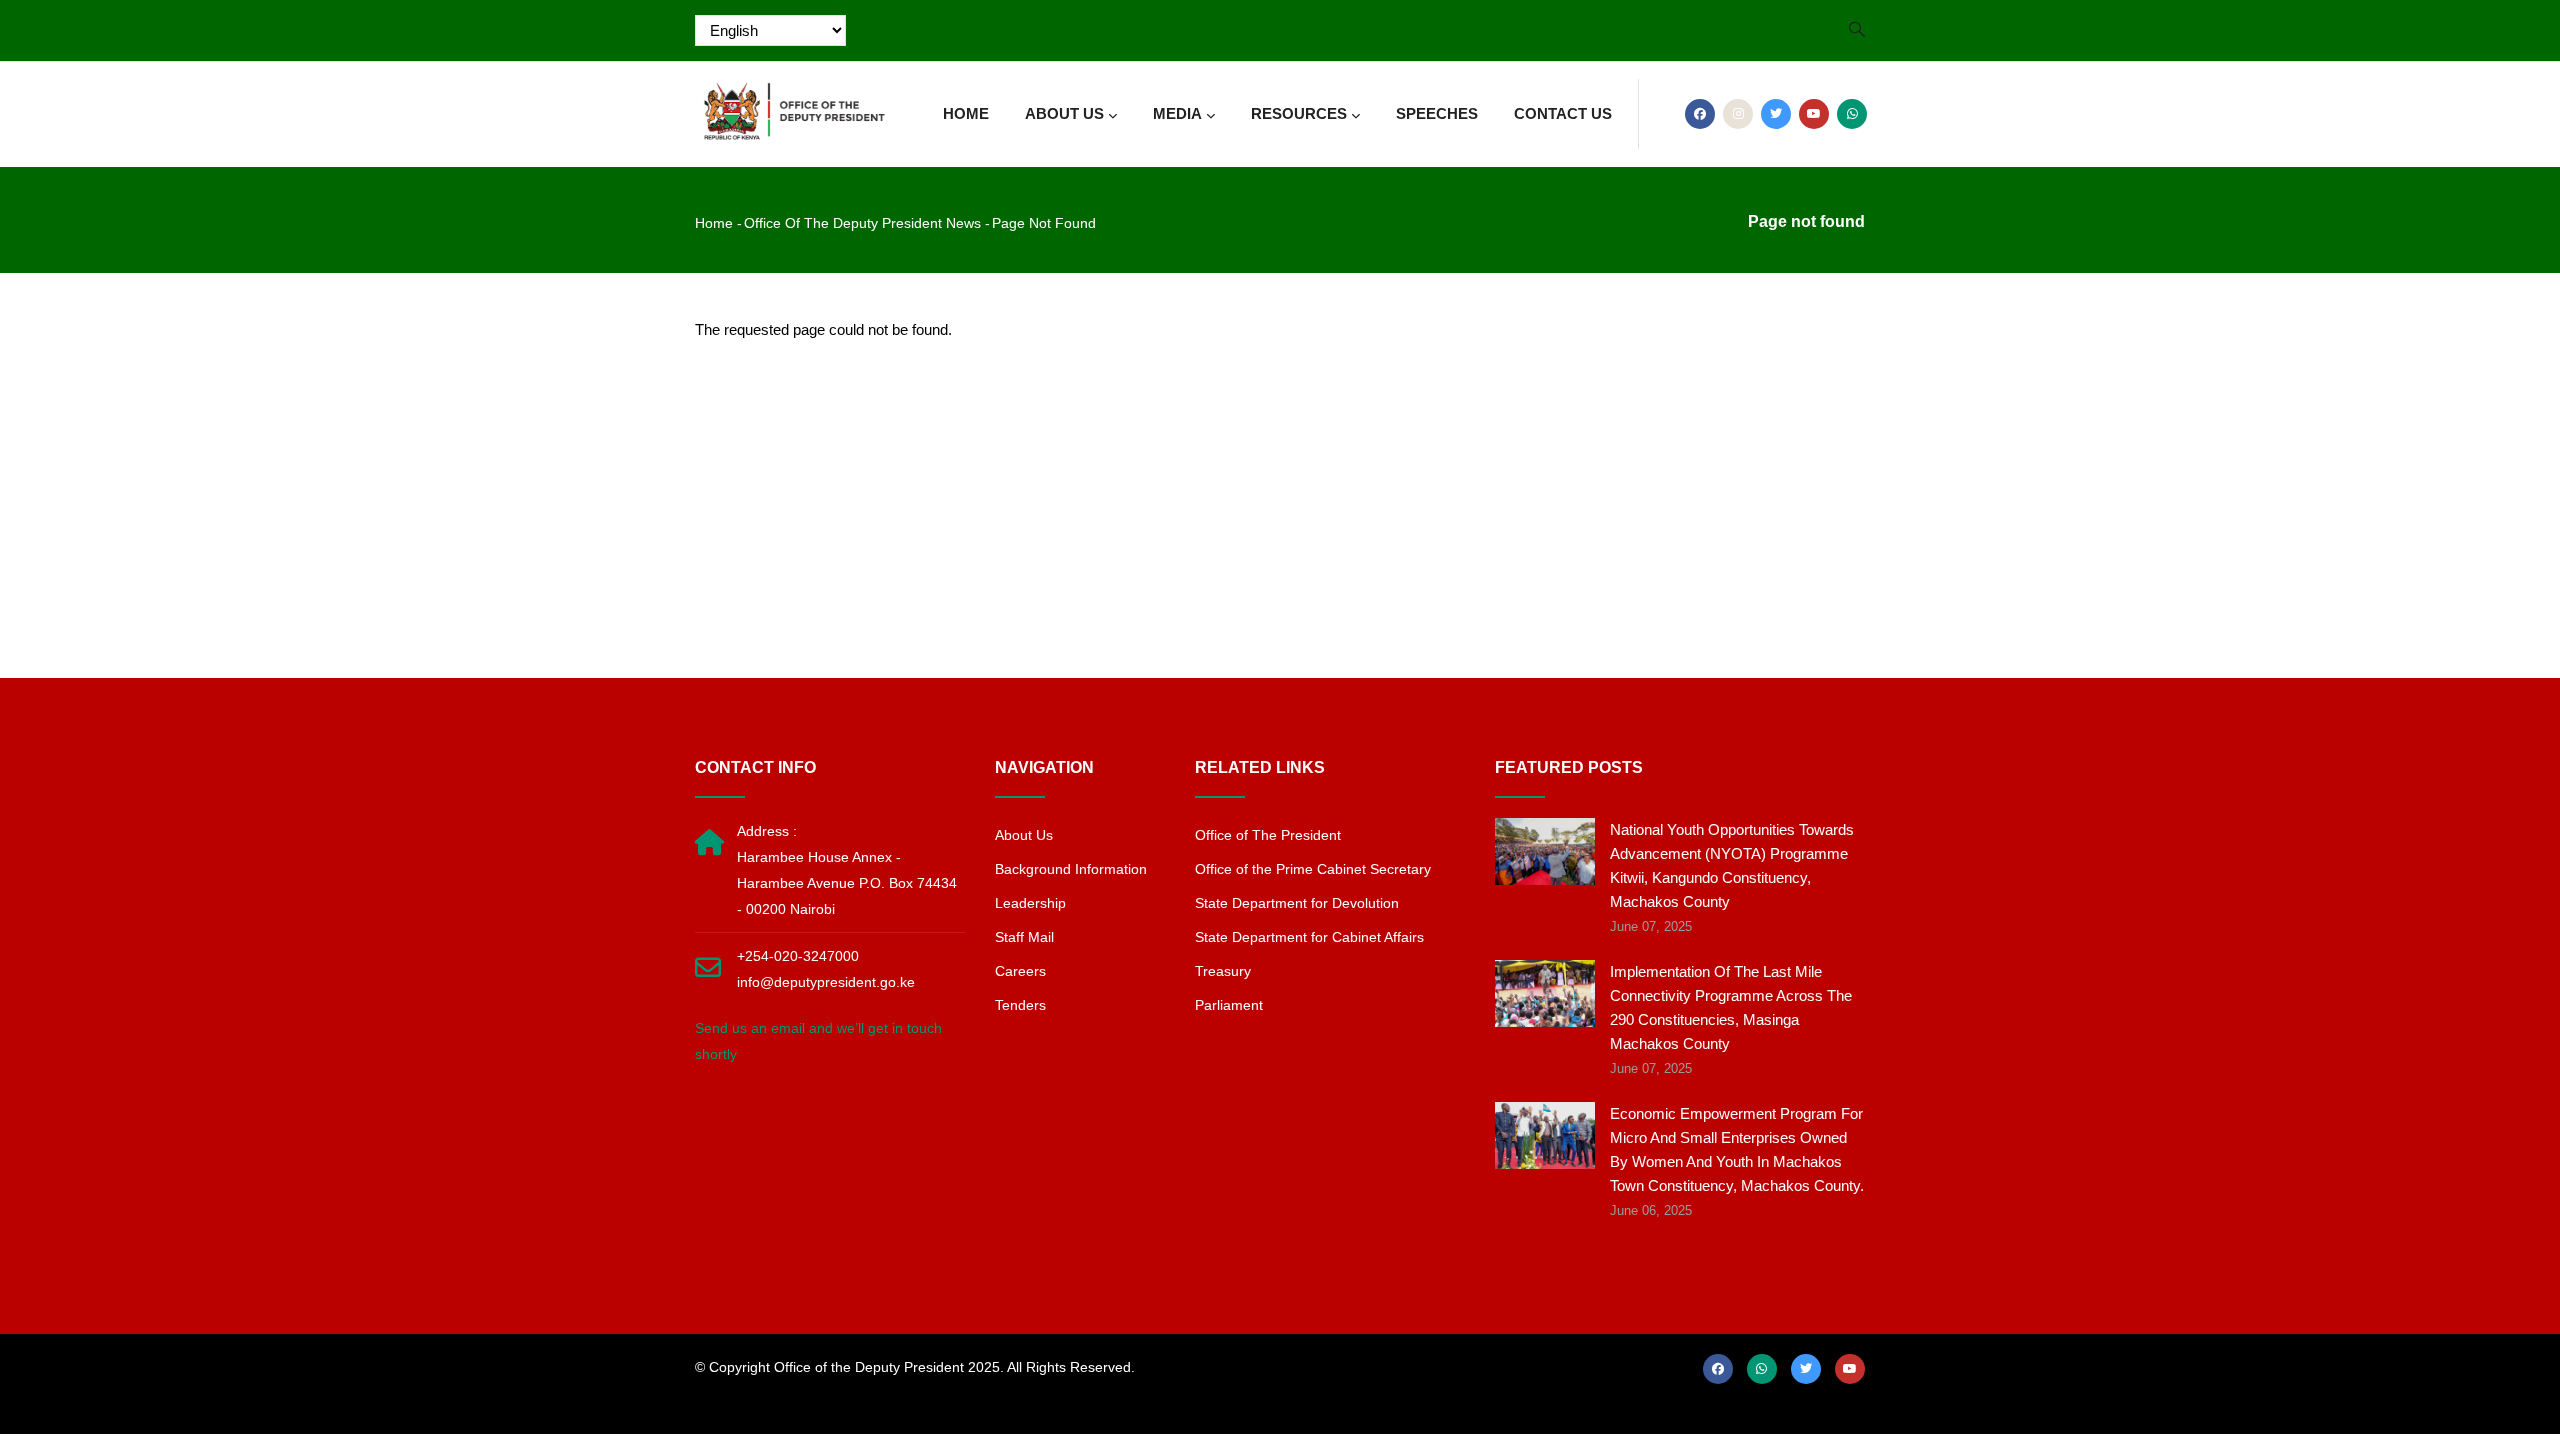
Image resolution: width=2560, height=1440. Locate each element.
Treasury (1223, 971)
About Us (1024, 835)
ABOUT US (1064, 113)
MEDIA (1177, 113)
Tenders (1020, 1005)
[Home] (795, 106)
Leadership (1030, 903)
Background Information (1071, 869)
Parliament (1229, 1005)
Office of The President (1268, 835)
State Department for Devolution (1297, 903)
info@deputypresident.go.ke (826, 982)
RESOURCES (1299, 113)
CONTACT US (1563, 113)
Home (714, 223)
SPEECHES (1437, 113)
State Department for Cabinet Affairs (1309, 937)
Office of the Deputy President (869, 1367)
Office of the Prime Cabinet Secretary (1313, 869)
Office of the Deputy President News (862, 223)
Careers (1020, 971)
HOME (966, 113)
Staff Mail (1024, 937)
